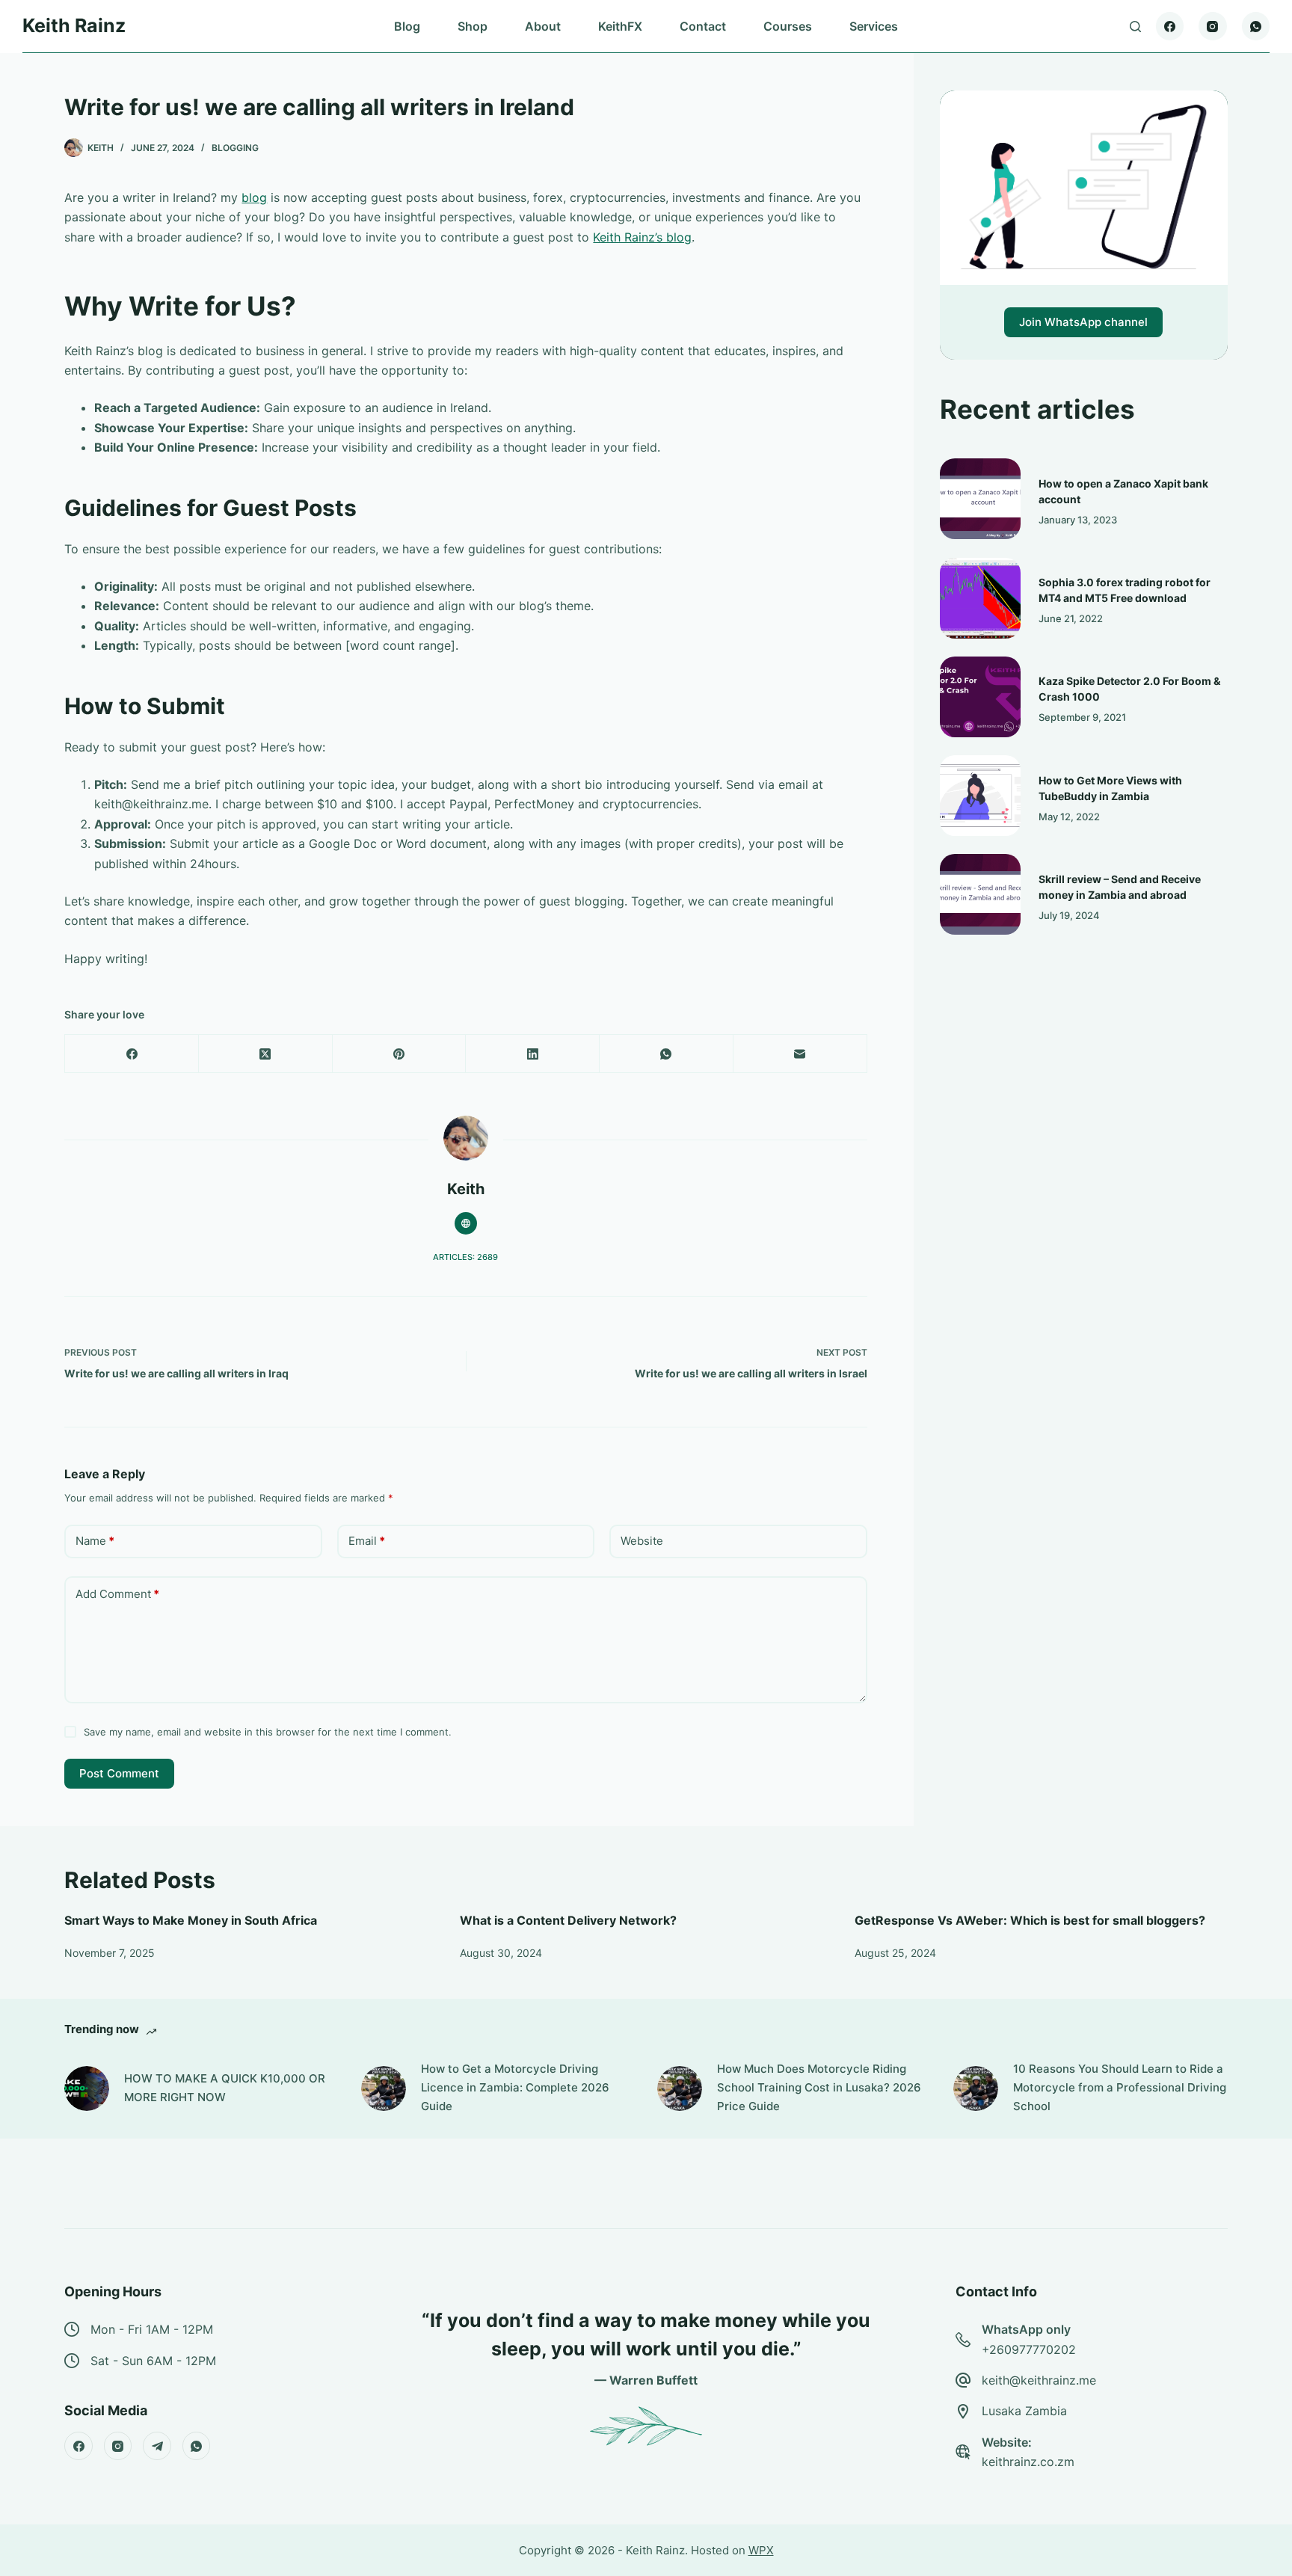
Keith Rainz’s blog (642, 237)
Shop (473, 26)
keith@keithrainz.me (1039, 2380)
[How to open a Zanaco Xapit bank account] (980, 499)
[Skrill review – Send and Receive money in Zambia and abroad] (980, 894)
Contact (703, 26)
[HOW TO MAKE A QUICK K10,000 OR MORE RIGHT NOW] (87, 2088)
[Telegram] (157, 2446)
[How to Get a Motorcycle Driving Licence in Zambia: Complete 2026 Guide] (384, 2088)
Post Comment (119, 1773)
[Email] (800, 1054)
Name (95, 1541)
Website (642, 1541)
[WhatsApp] (1256, 26)
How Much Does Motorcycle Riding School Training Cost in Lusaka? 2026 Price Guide (819, 2087)
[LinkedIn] (533, 1054)
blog (254, 197)
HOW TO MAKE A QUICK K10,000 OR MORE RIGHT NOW (225, 2088)
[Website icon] (466, 1223)
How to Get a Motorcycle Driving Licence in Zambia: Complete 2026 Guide (515, 2087)
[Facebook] (1170, 26)
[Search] (1135, 27)
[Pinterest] (400, 1054)
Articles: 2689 (465, 1257)
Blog (407, 26)
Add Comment (117, 1594)
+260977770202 (1029, 2349)
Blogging (235, 148)
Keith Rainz (74, 25)
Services (874, 26)
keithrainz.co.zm (1028, 2462)
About (543, 26)
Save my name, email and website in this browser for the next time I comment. (268, 1732)
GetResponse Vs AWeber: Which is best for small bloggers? (1030, 1920)
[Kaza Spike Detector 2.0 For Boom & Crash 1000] (980, 697)
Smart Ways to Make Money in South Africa (191, 1920)
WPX (761, 2550)
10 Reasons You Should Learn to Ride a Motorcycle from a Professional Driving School (1120, 2087)
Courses (788, 26)
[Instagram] (1213, 26)
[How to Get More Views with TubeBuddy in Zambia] (980, 796)
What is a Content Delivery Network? (568, 1920)
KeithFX (620, 26)
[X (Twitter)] (266, 1054)
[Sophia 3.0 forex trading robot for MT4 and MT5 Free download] (980, 598)
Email (367, 1541)
